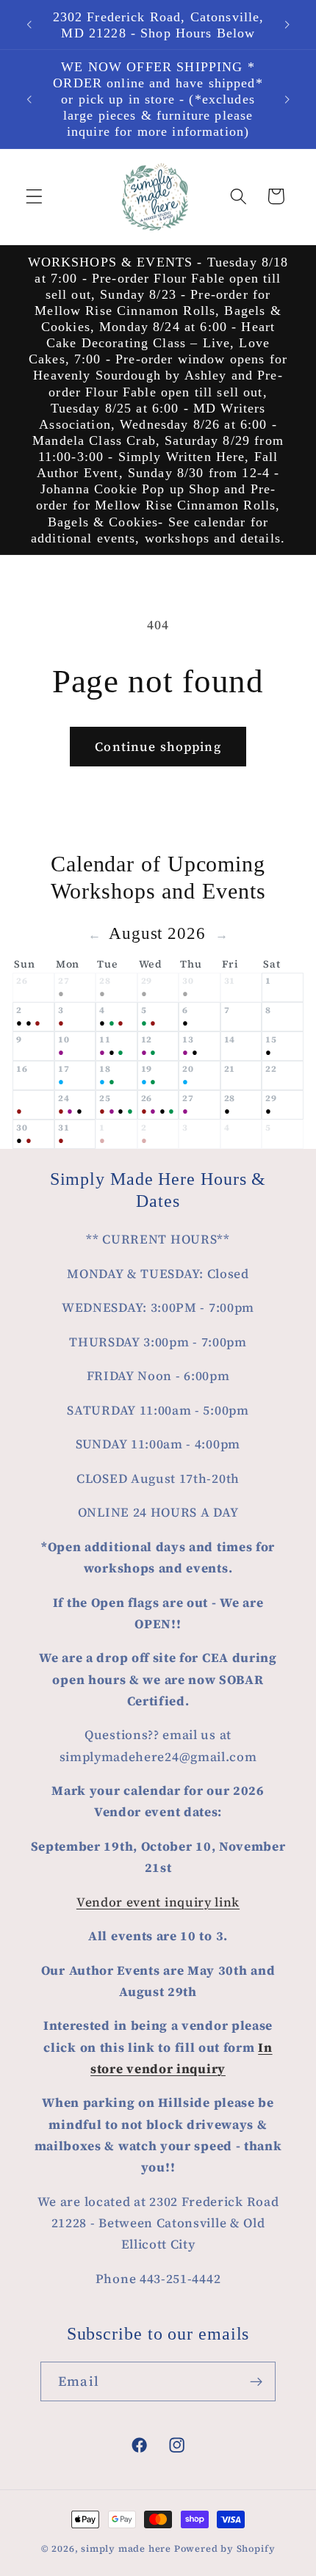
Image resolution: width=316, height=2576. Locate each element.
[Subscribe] (256, 2381)
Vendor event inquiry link (158, 1902)
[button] (34, 196)
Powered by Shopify (225, 2548)
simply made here (126, 2548)
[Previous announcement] (29, 25)
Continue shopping (158, 747)
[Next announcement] (287, 25)
